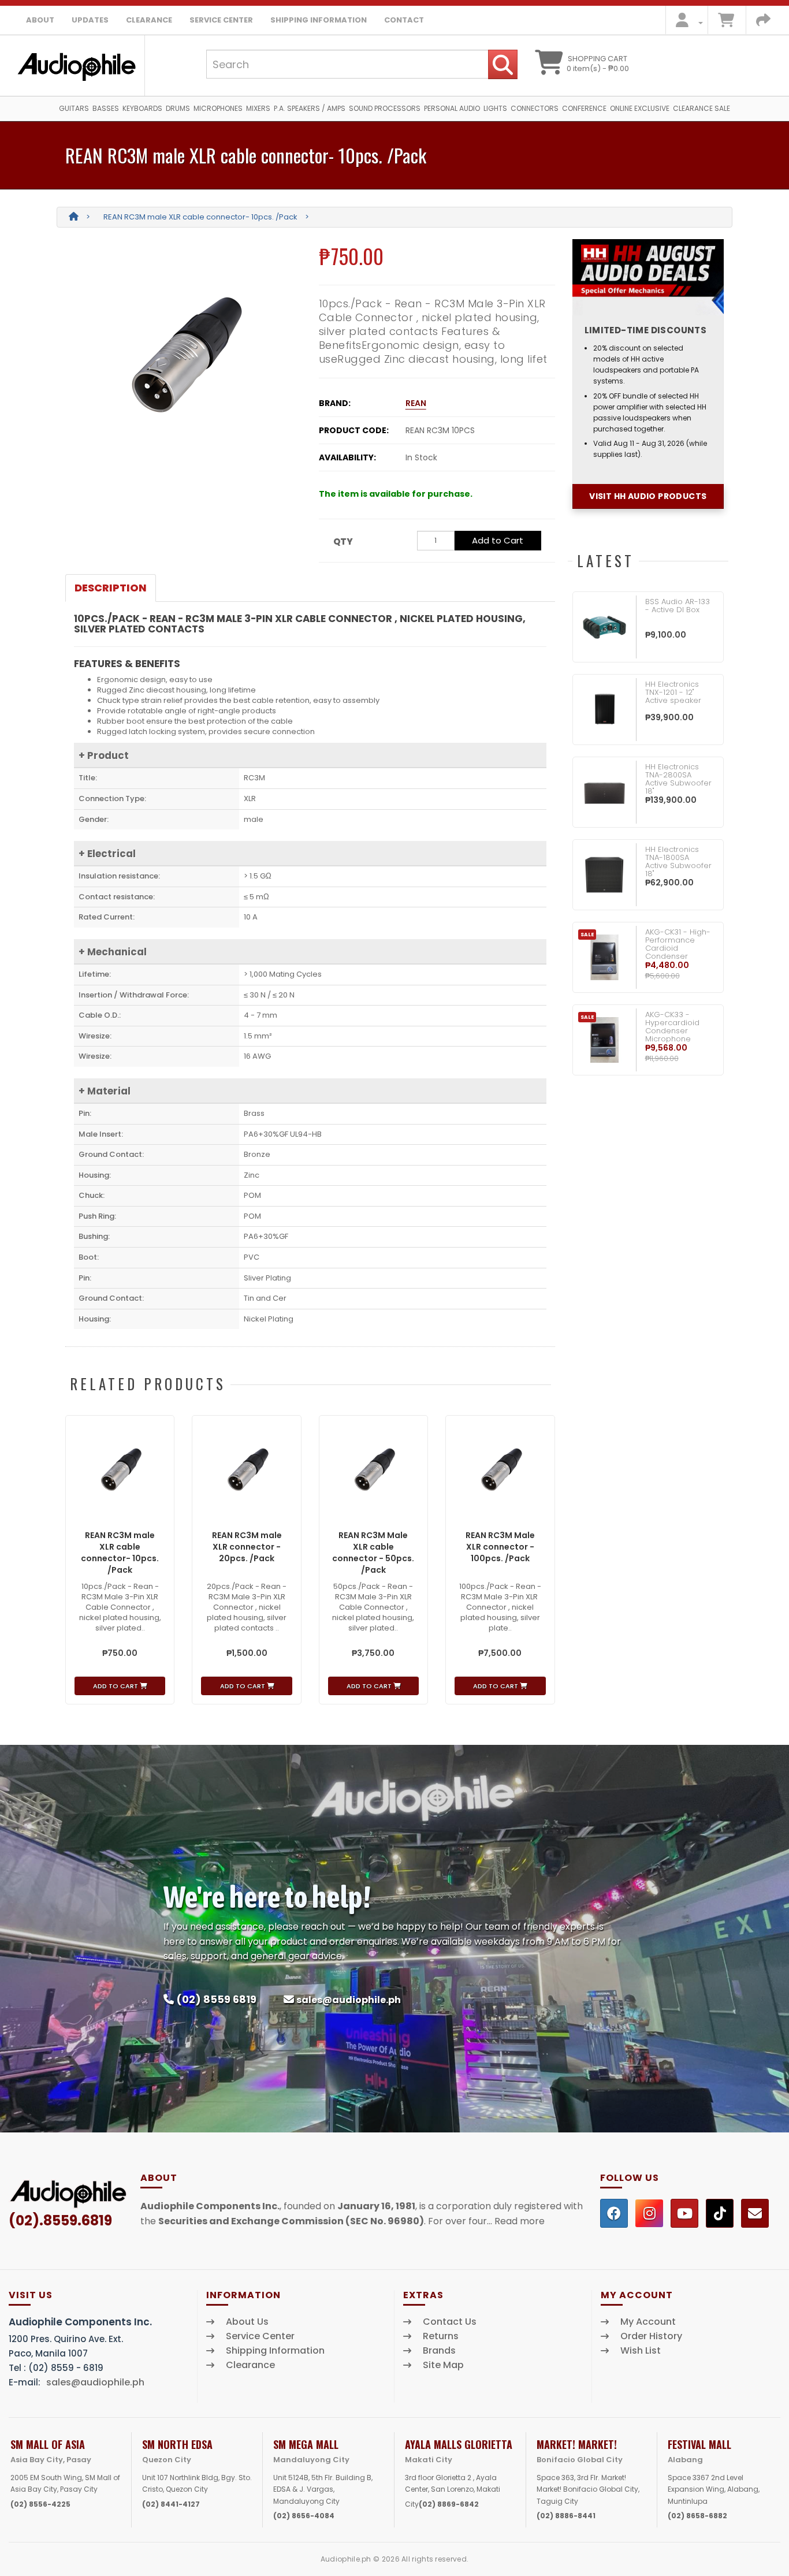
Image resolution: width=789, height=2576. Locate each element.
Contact (404, 20)
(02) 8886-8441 (566, 2516)
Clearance (149, 20)
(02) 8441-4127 (171, 2504)
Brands (439, 2351)
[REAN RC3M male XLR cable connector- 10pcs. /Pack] (183, 355)
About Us (247, 2322)
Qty (343, 541)
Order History (651, 2336)
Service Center (221, 20)
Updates (90, 20)
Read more (520, 2221)
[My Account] (686, 23)
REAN (416, 403)
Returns (441, 2336)
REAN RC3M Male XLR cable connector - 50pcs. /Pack (373, 1553)
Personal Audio (452, 108)
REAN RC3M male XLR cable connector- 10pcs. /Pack (200, 217)
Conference (584, 108)
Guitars (74, 108)
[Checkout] (763, 23)
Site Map (443, 2365)
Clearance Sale (701, 108)
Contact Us (450, 2322)
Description (111, 588)
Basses (106, 108)
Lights (495, 108)
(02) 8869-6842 (449, 2504)
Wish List (641, 2351)
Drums (178, 108)
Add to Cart (498, 540)
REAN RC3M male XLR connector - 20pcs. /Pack (247, 1547)
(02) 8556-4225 (40, 2504)
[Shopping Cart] (726, 23)
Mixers (258, 108)
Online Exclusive (640, 108)
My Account (648, 2322)
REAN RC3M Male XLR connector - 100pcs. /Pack (500, 1547)
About (40, 20)
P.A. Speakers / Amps (310, 108)
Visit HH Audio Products (648, 496)
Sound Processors (385, 108)
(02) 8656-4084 (304, 2516)
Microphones (218, 108)
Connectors (535, 108)
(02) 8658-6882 (697, 2516)
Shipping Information (319, 20)
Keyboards (142, 108)
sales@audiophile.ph (349, 2000)
